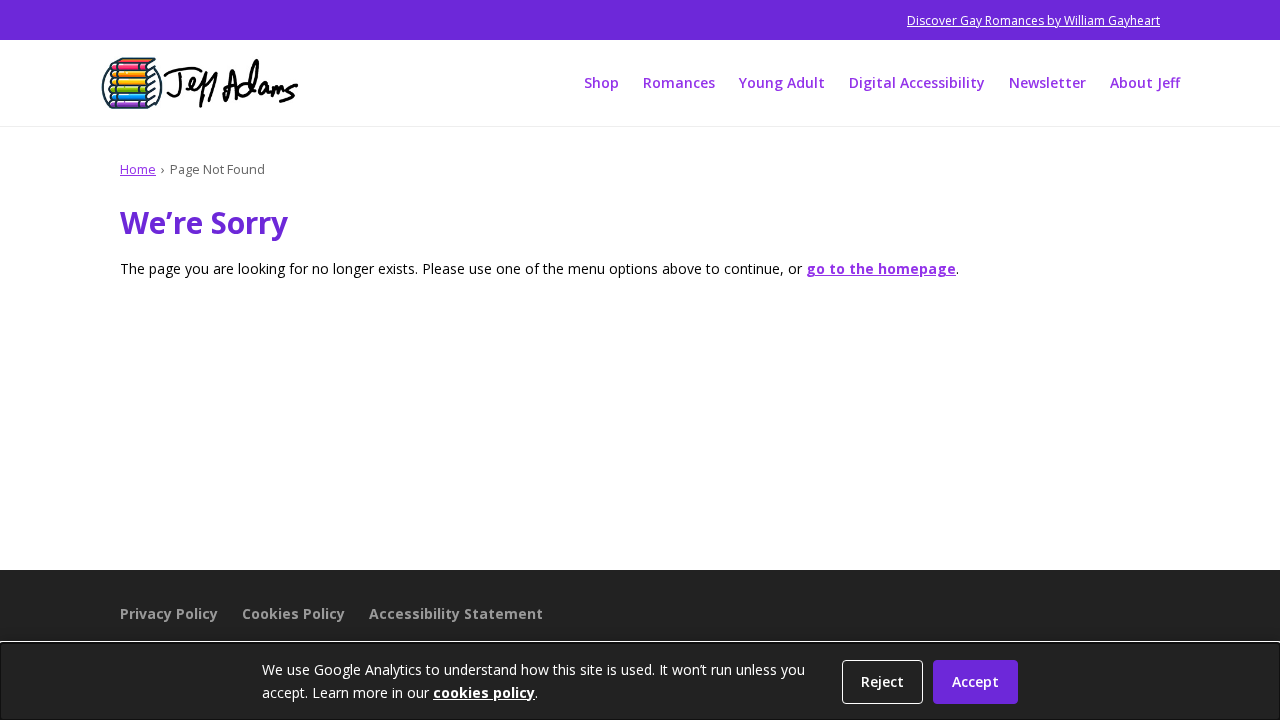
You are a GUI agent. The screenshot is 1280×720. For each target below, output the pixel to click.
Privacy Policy (169, 613)
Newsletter (1047, 82)
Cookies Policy (293, 613)
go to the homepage (881, 268)
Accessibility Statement (456, 613)
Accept (975, 681)
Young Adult (782, 82)
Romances (679, 82)
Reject (882, 681)
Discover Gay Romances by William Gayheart (1033, 20)
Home (138, 169)
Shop (601, 82)
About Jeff (1145, 82)
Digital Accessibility (917, 82)
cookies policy (484, 692)
